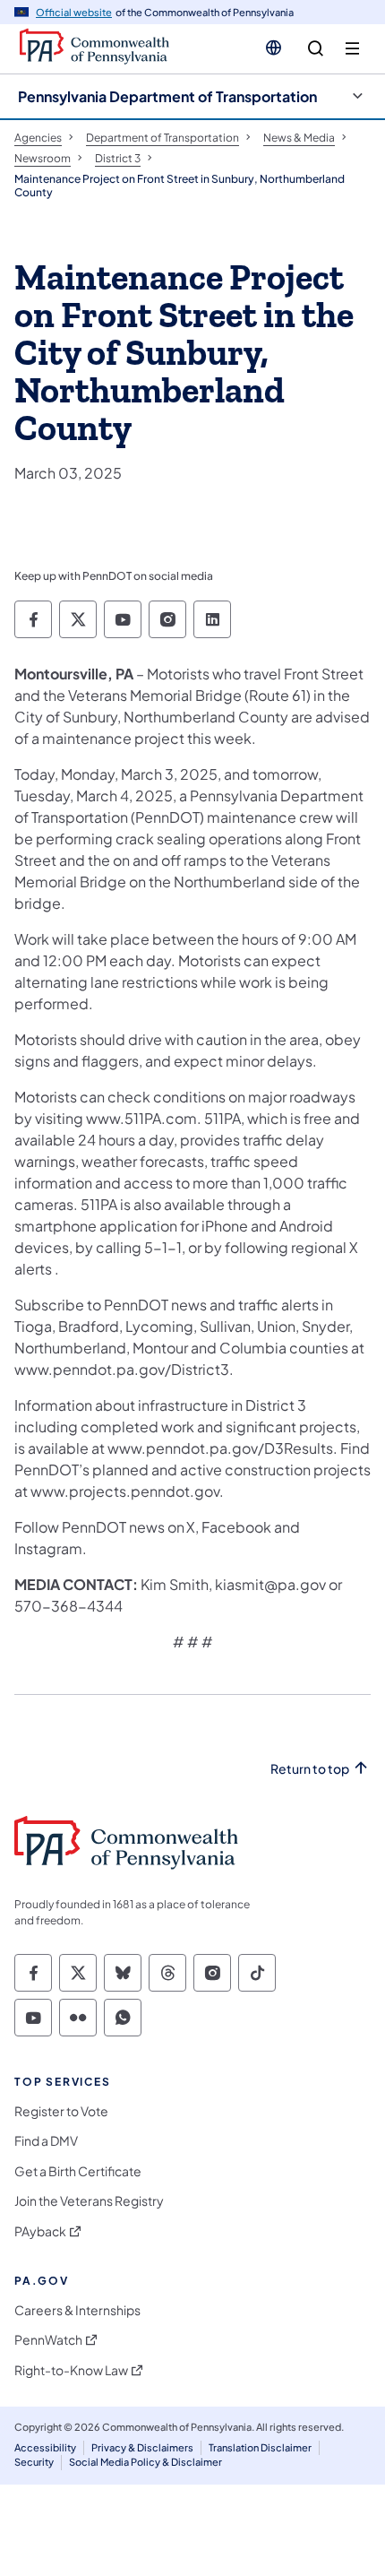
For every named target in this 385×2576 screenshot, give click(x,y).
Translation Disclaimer (260, 2447)
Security (34, 2462)
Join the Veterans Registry (89, 2201)
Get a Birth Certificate (78, 2171)
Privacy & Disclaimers (142, 2447)
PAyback (40, 2231)
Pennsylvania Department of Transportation (167, 96)
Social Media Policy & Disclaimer (145, 2462)
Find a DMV (46, 2141)
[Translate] (274, 48)
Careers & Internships (77, 2310)
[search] (316, 49)
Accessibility (45, 2447)
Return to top (310, 1769)
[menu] (352, 49)
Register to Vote (61, 2111)
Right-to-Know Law (71, 2370)
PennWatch (48, 2340)
